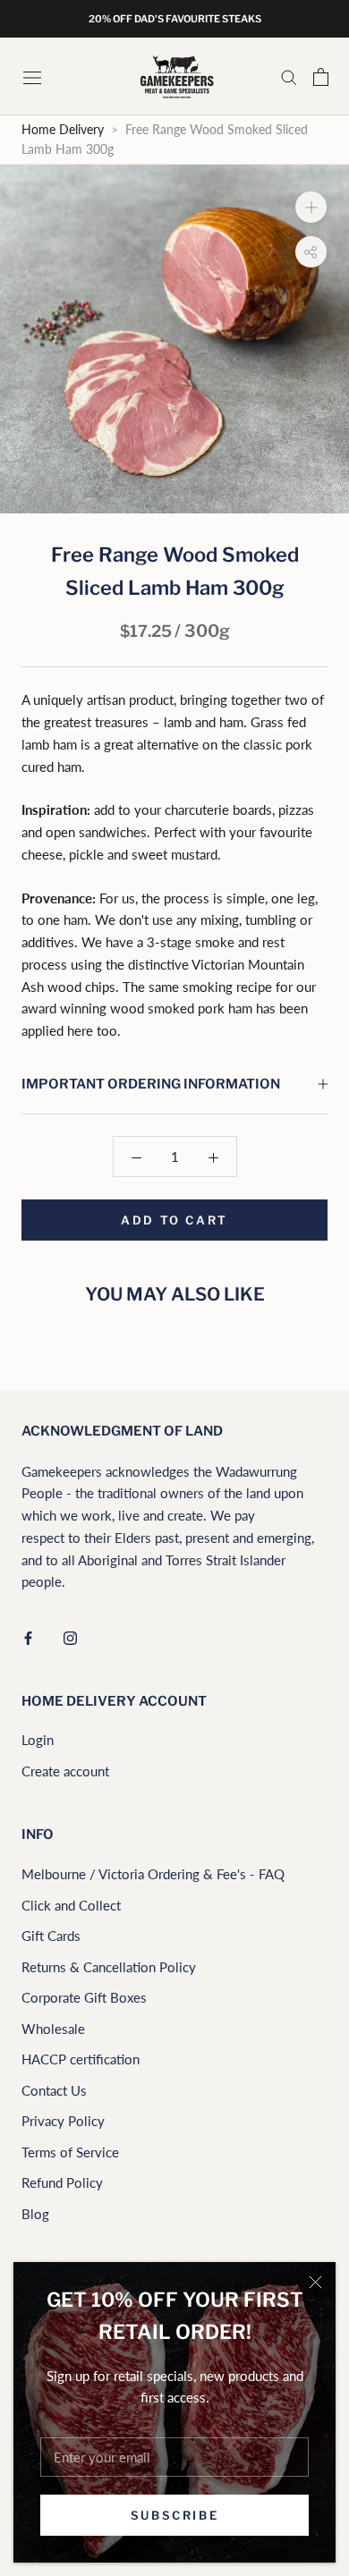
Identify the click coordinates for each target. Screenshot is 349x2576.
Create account (65, 1771)
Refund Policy (62, 2182)
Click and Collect (71, 1905)
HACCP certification (81, 2059)
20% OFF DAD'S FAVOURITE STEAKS (175, 19)
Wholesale (53, 2029)
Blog (35, 2214)
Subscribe (174, 2515)
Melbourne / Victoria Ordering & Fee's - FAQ (153, 1874)
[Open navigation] (34, 76)
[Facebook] (28, 1636)
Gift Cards (51, 1936)
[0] (321, 77)
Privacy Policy (63, 2121)
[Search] (289, 77)
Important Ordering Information (151, 1084)
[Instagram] (70, 1636)
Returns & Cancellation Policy (109, 1967)
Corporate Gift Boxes (84, 1997)
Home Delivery (63, 130)
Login (38, 1740)
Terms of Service (70, 2152)
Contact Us (54, 2090)
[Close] (315, 2282)
